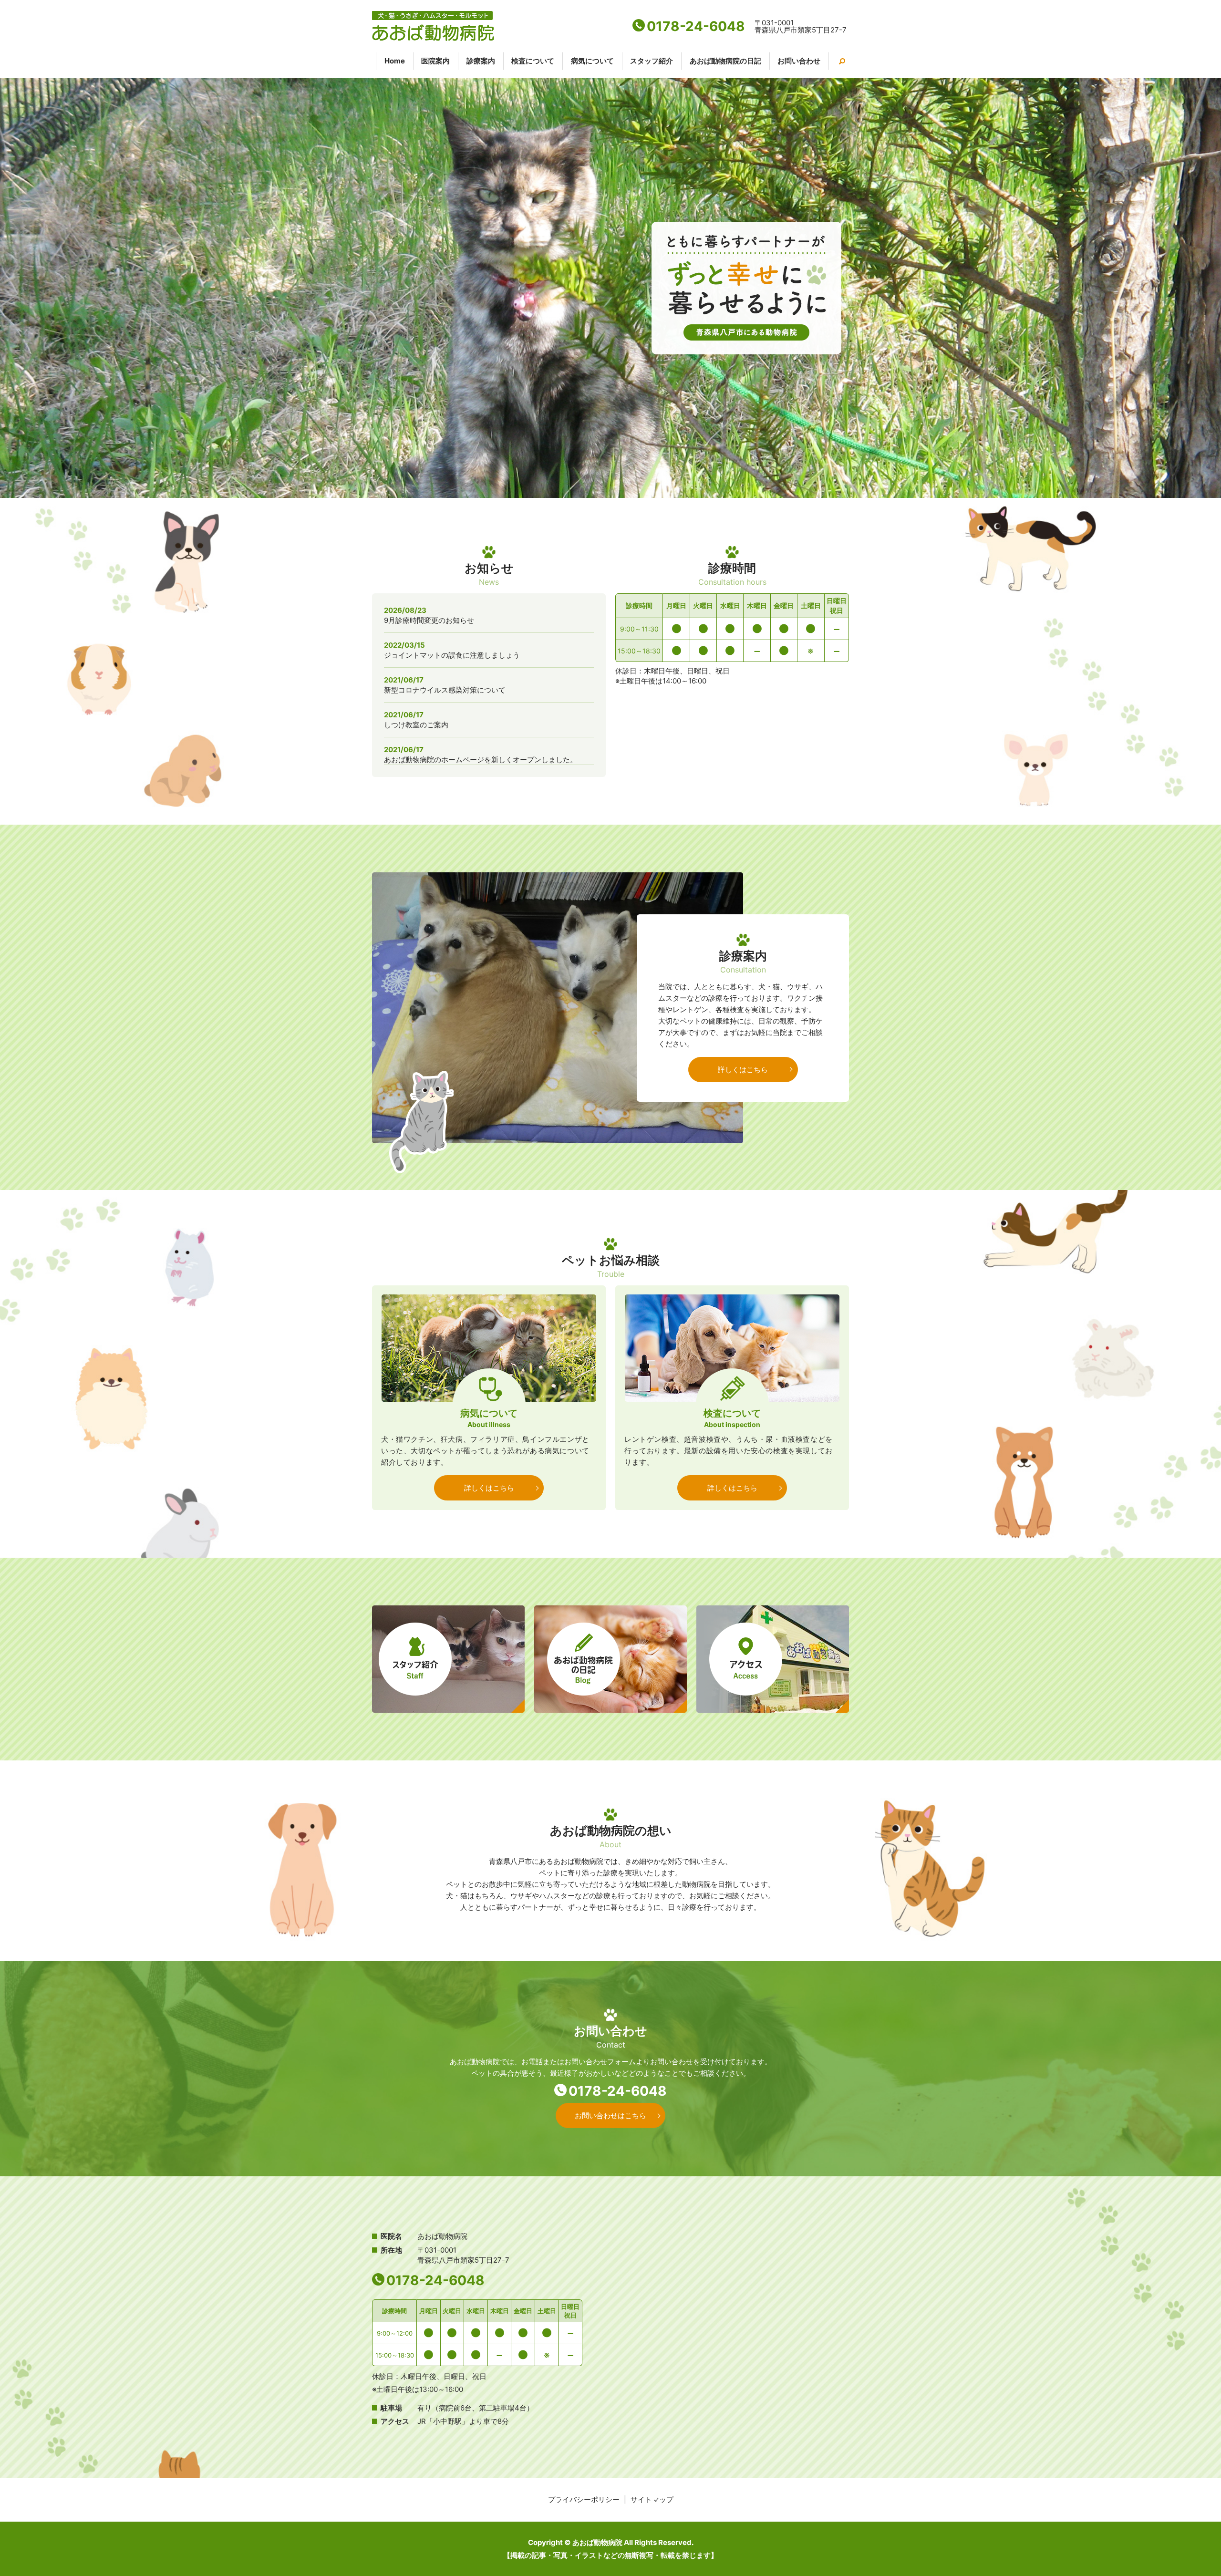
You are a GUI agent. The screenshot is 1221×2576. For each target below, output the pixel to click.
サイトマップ (652, 2499)
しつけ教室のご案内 (416, 725)
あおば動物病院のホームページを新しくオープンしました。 (481, 760)
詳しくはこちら (743, 1070)
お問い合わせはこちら (610, 2116)
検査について (533, 61)
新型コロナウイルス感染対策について (445, 690)
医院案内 (435, 61)
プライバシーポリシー (584, 2499)
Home (395, 61)
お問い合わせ (799, 61)
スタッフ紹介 (652, 61)
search (837, 61)
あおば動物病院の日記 (725, 61)
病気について (592, 61)
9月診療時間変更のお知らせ (429, 620)
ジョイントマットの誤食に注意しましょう (452, 655)
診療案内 (481, 61)
